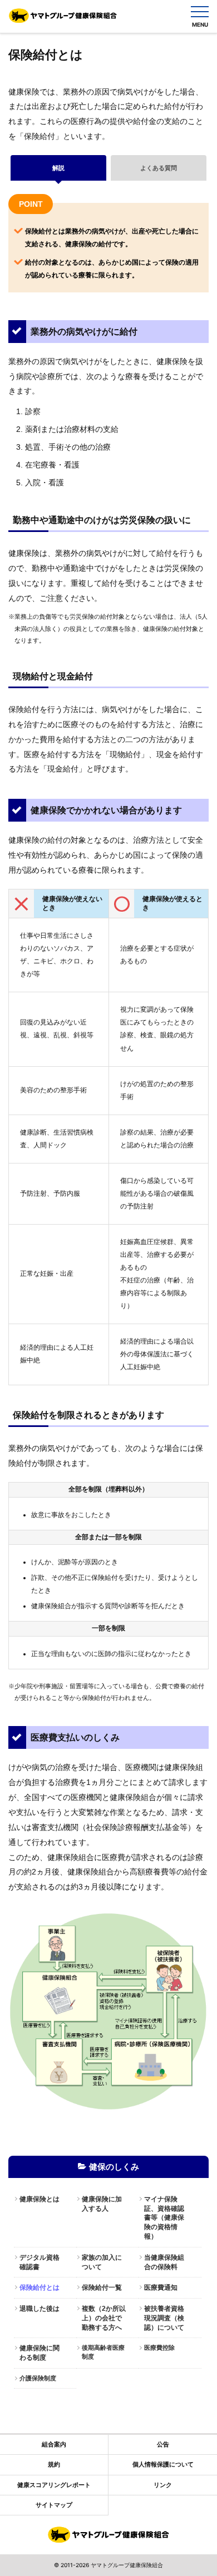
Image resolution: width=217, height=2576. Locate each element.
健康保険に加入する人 (102, 2204)
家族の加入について (102, 2262)
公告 (163, 2444)
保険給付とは (40, 2287)
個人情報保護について (163, 2464)
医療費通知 (161, 2287)
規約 (54, 2464)
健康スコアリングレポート (54, 2485)
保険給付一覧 (102, 2287)
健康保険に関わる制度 (40, 2353)
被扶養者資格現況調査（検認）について (164, 2318)
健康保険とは (40, 2199)
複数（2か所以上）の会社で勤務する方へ (104, 2318)
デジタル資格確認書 (40, 2262)
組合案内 (54, 2444)
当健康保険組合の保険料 (164, 2262)
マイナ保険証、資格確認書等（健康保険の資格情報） (164, 2218)
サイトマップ (54, 2505)
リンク (163, 2485)
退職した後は (40, 2309)
